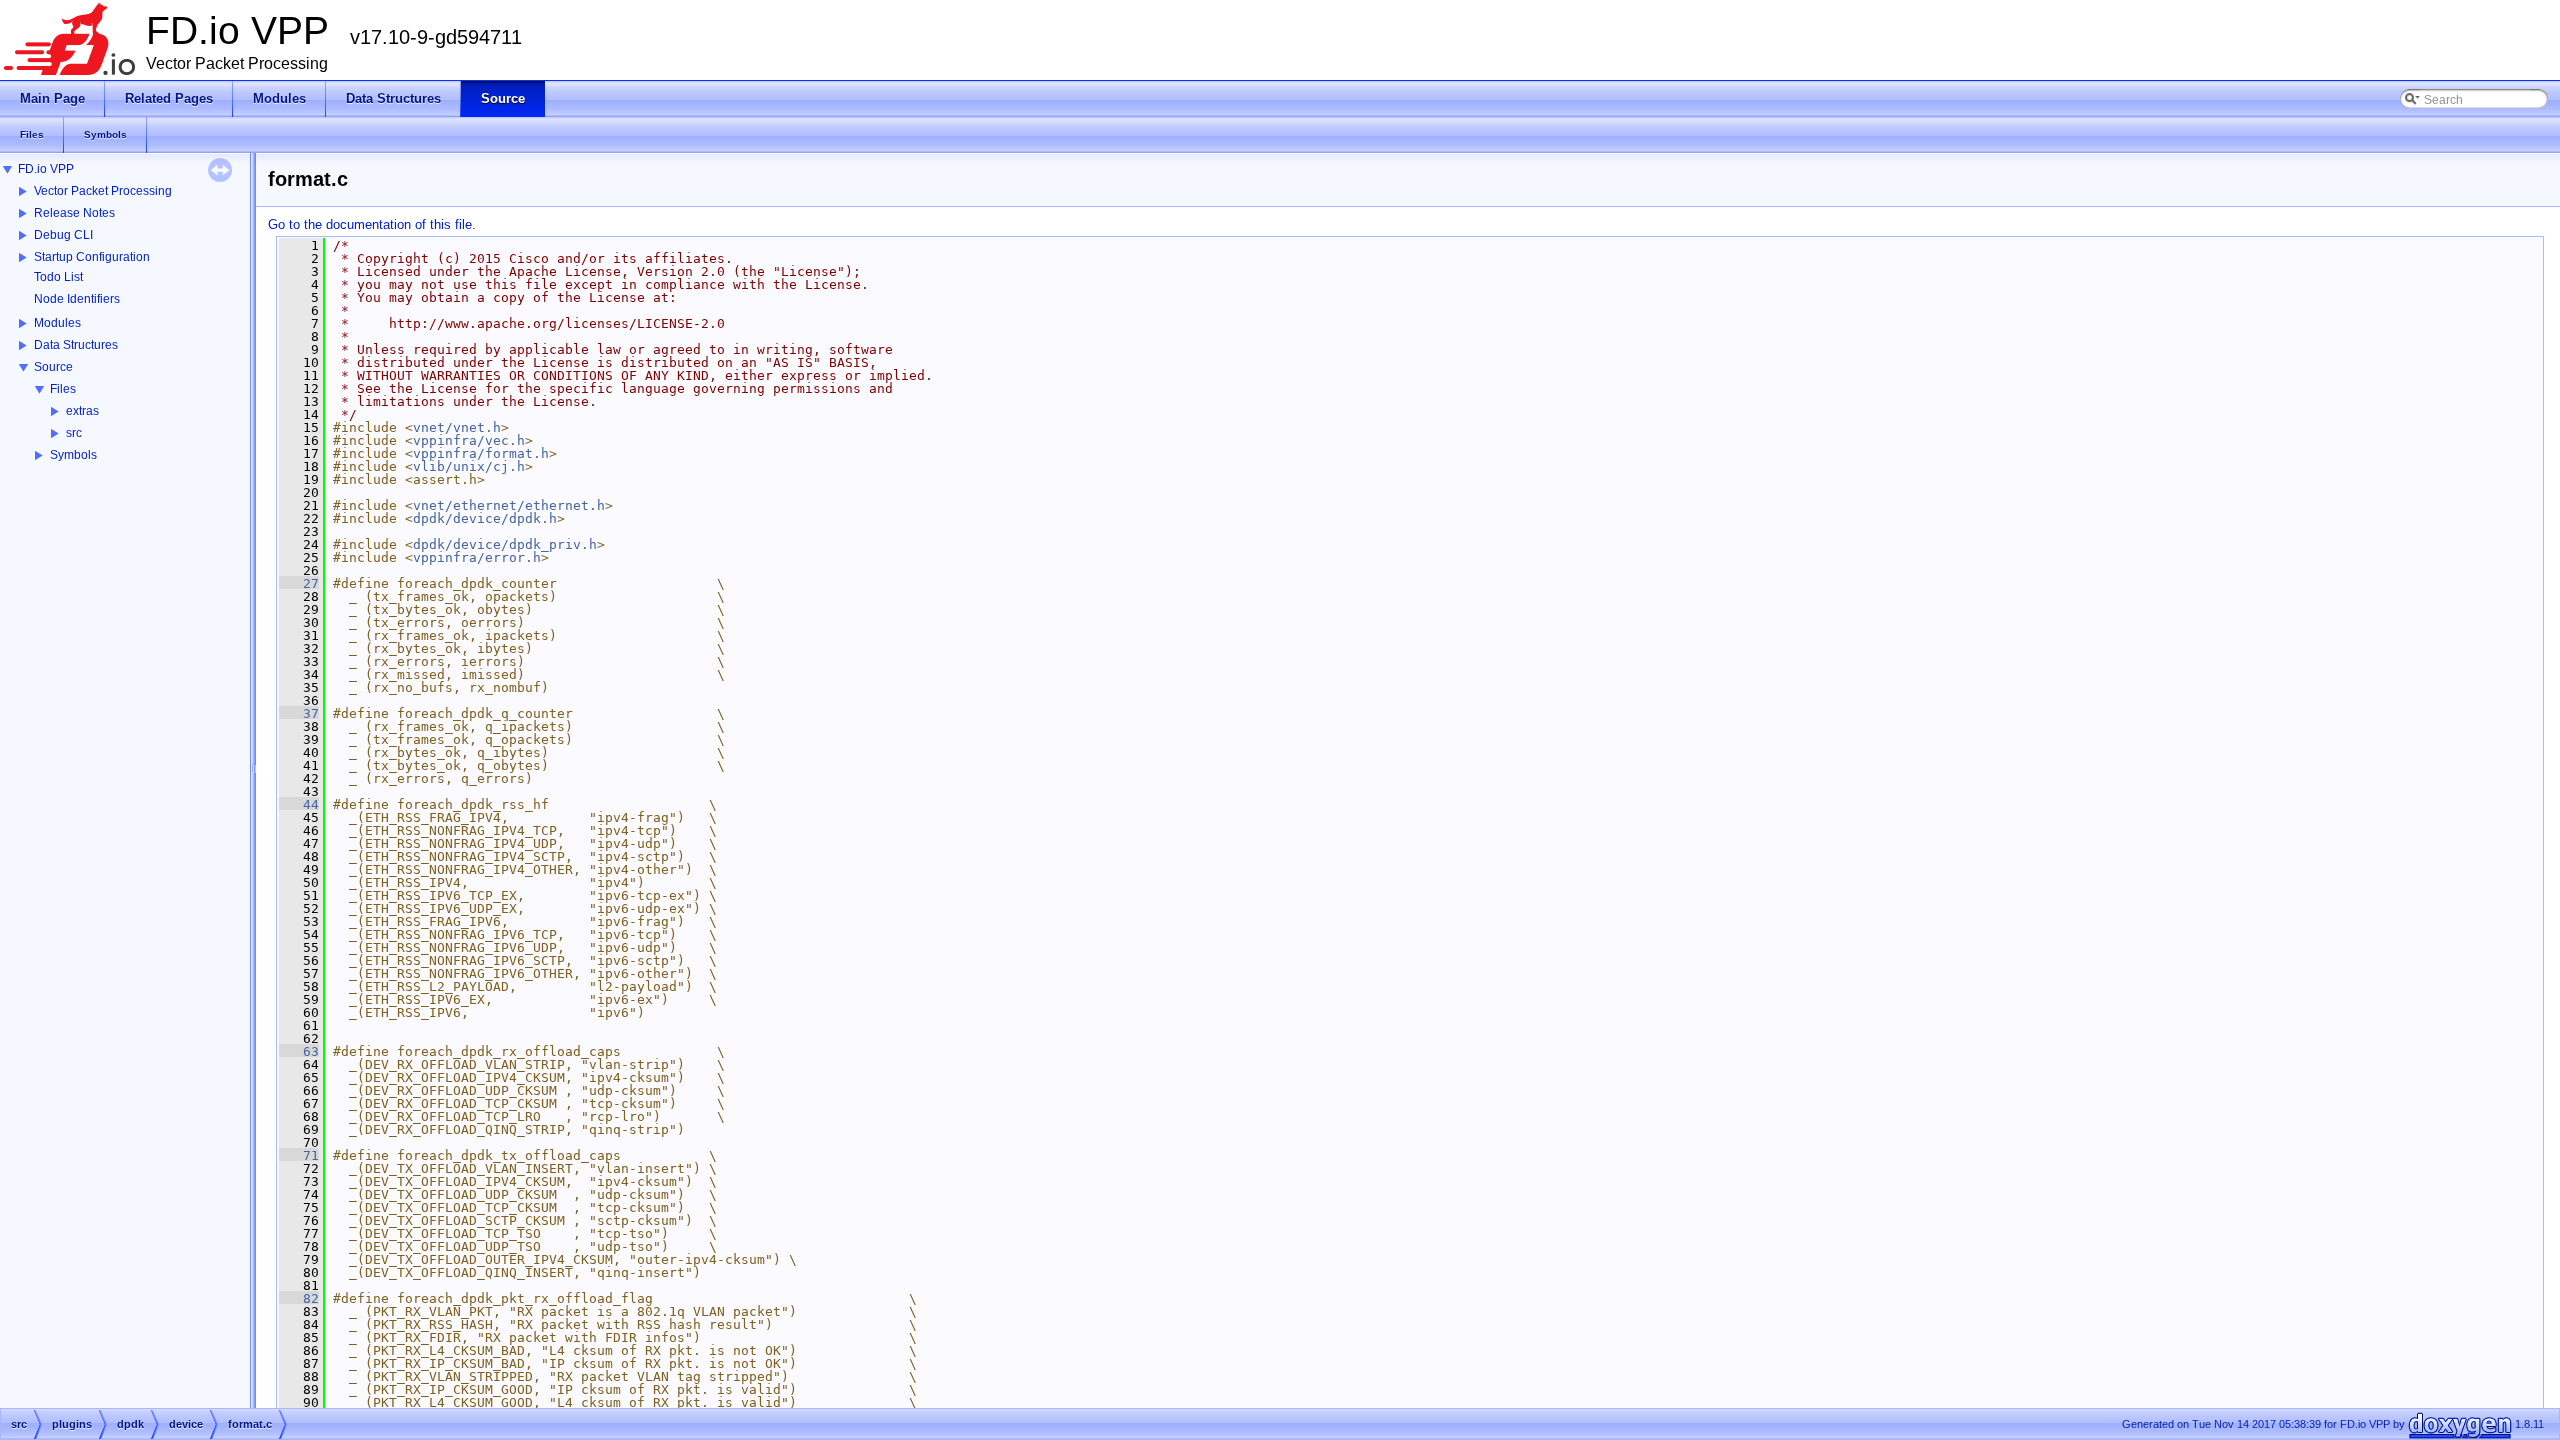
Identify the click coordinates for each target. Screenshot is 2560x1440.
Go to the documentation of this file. (372, 224)
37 (299, 713)
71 (299, 1155)
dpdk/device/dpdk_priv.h (505, 544)
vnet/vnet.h (457, 427)
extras (82, 411)
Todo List (58, 277)
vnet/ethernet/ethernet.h (509, 505)
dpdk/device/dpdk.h (485, 518)
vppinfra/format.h (481, 453)
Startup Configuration (92, 257)
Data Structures (76, 345)
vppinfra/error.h (477, 557)
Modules (57, 323)
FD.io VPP (46, 169)
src (74, 433)
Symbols (73, 455)
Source (53, 367)
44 (299, 804)
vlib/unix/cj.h (469, 466)
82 (299, 1298)
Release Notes (74, 213)
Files (63, 389)
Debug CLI (63, 235)
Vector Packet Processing (103, 191)
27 (299, 583)
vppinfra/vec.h (469, 440)
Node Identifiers (77, 299)
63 (299, 1051)
